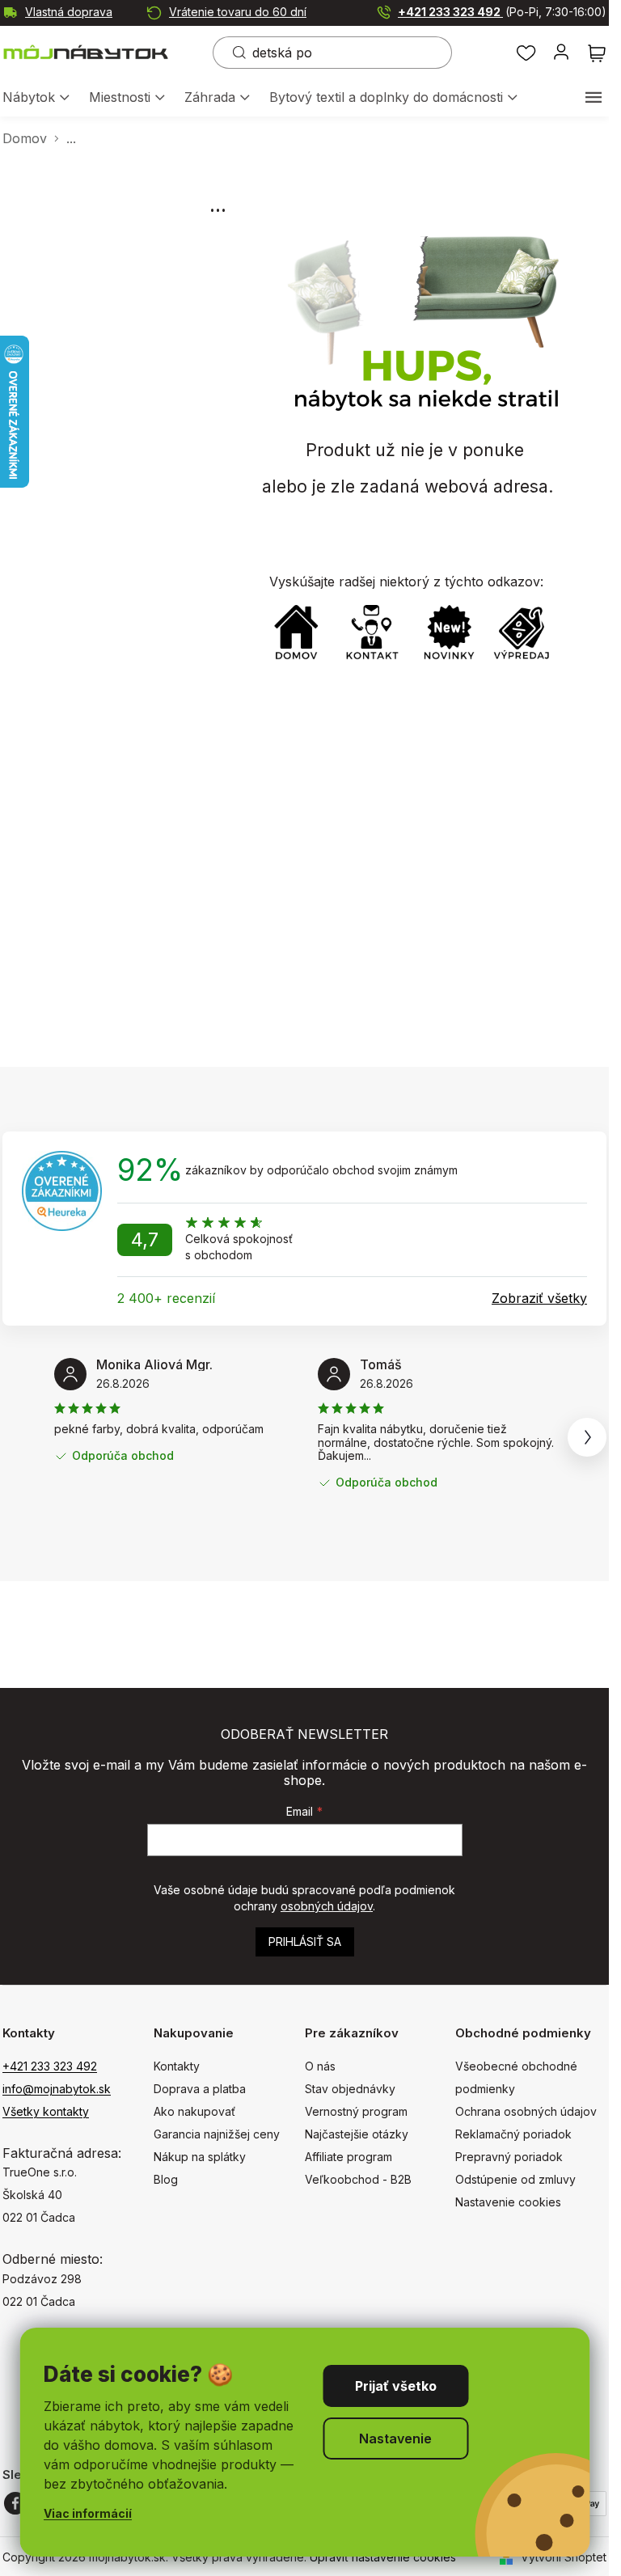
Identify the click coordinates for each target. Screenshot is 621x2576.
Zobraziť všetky (539, 1298)
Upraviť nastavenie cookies (383, 2557)
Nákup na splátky (200, 2157)
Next (587, 1437)
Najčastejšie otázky (357, 2134)
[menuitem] (36, 98)
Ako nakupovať (194, 2111)
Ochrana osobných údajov (526, 2111)
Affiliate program (349, 2157)
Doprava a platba (200, 2089)
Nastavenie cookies (508, 2202)
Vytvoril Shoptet (564, 2557)
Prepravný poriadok (509, 2157)
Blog (166, 2179)
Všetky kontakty (46, 2111)
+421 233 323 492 (502, 12)
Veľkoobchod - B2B (358, 2179)
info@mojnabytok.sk (57, 2089)
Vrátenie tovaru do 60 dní (238, 12)
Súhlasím (395, 2386)
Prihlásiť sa (305, 1942)
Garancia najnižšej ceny (217, 2134)
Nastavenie (395, 2439)
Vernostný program (356, 2111)
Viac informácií (88, 2513)
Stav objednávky (350, 2089)
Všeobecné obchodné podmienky (516, 2077)
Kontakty (177, 2066)
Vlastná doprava (69, 12)
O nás (320, 2066)
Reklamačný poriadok (513, 2134)
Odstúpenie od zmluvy (515, 2179)
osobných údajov (327, 1906)
